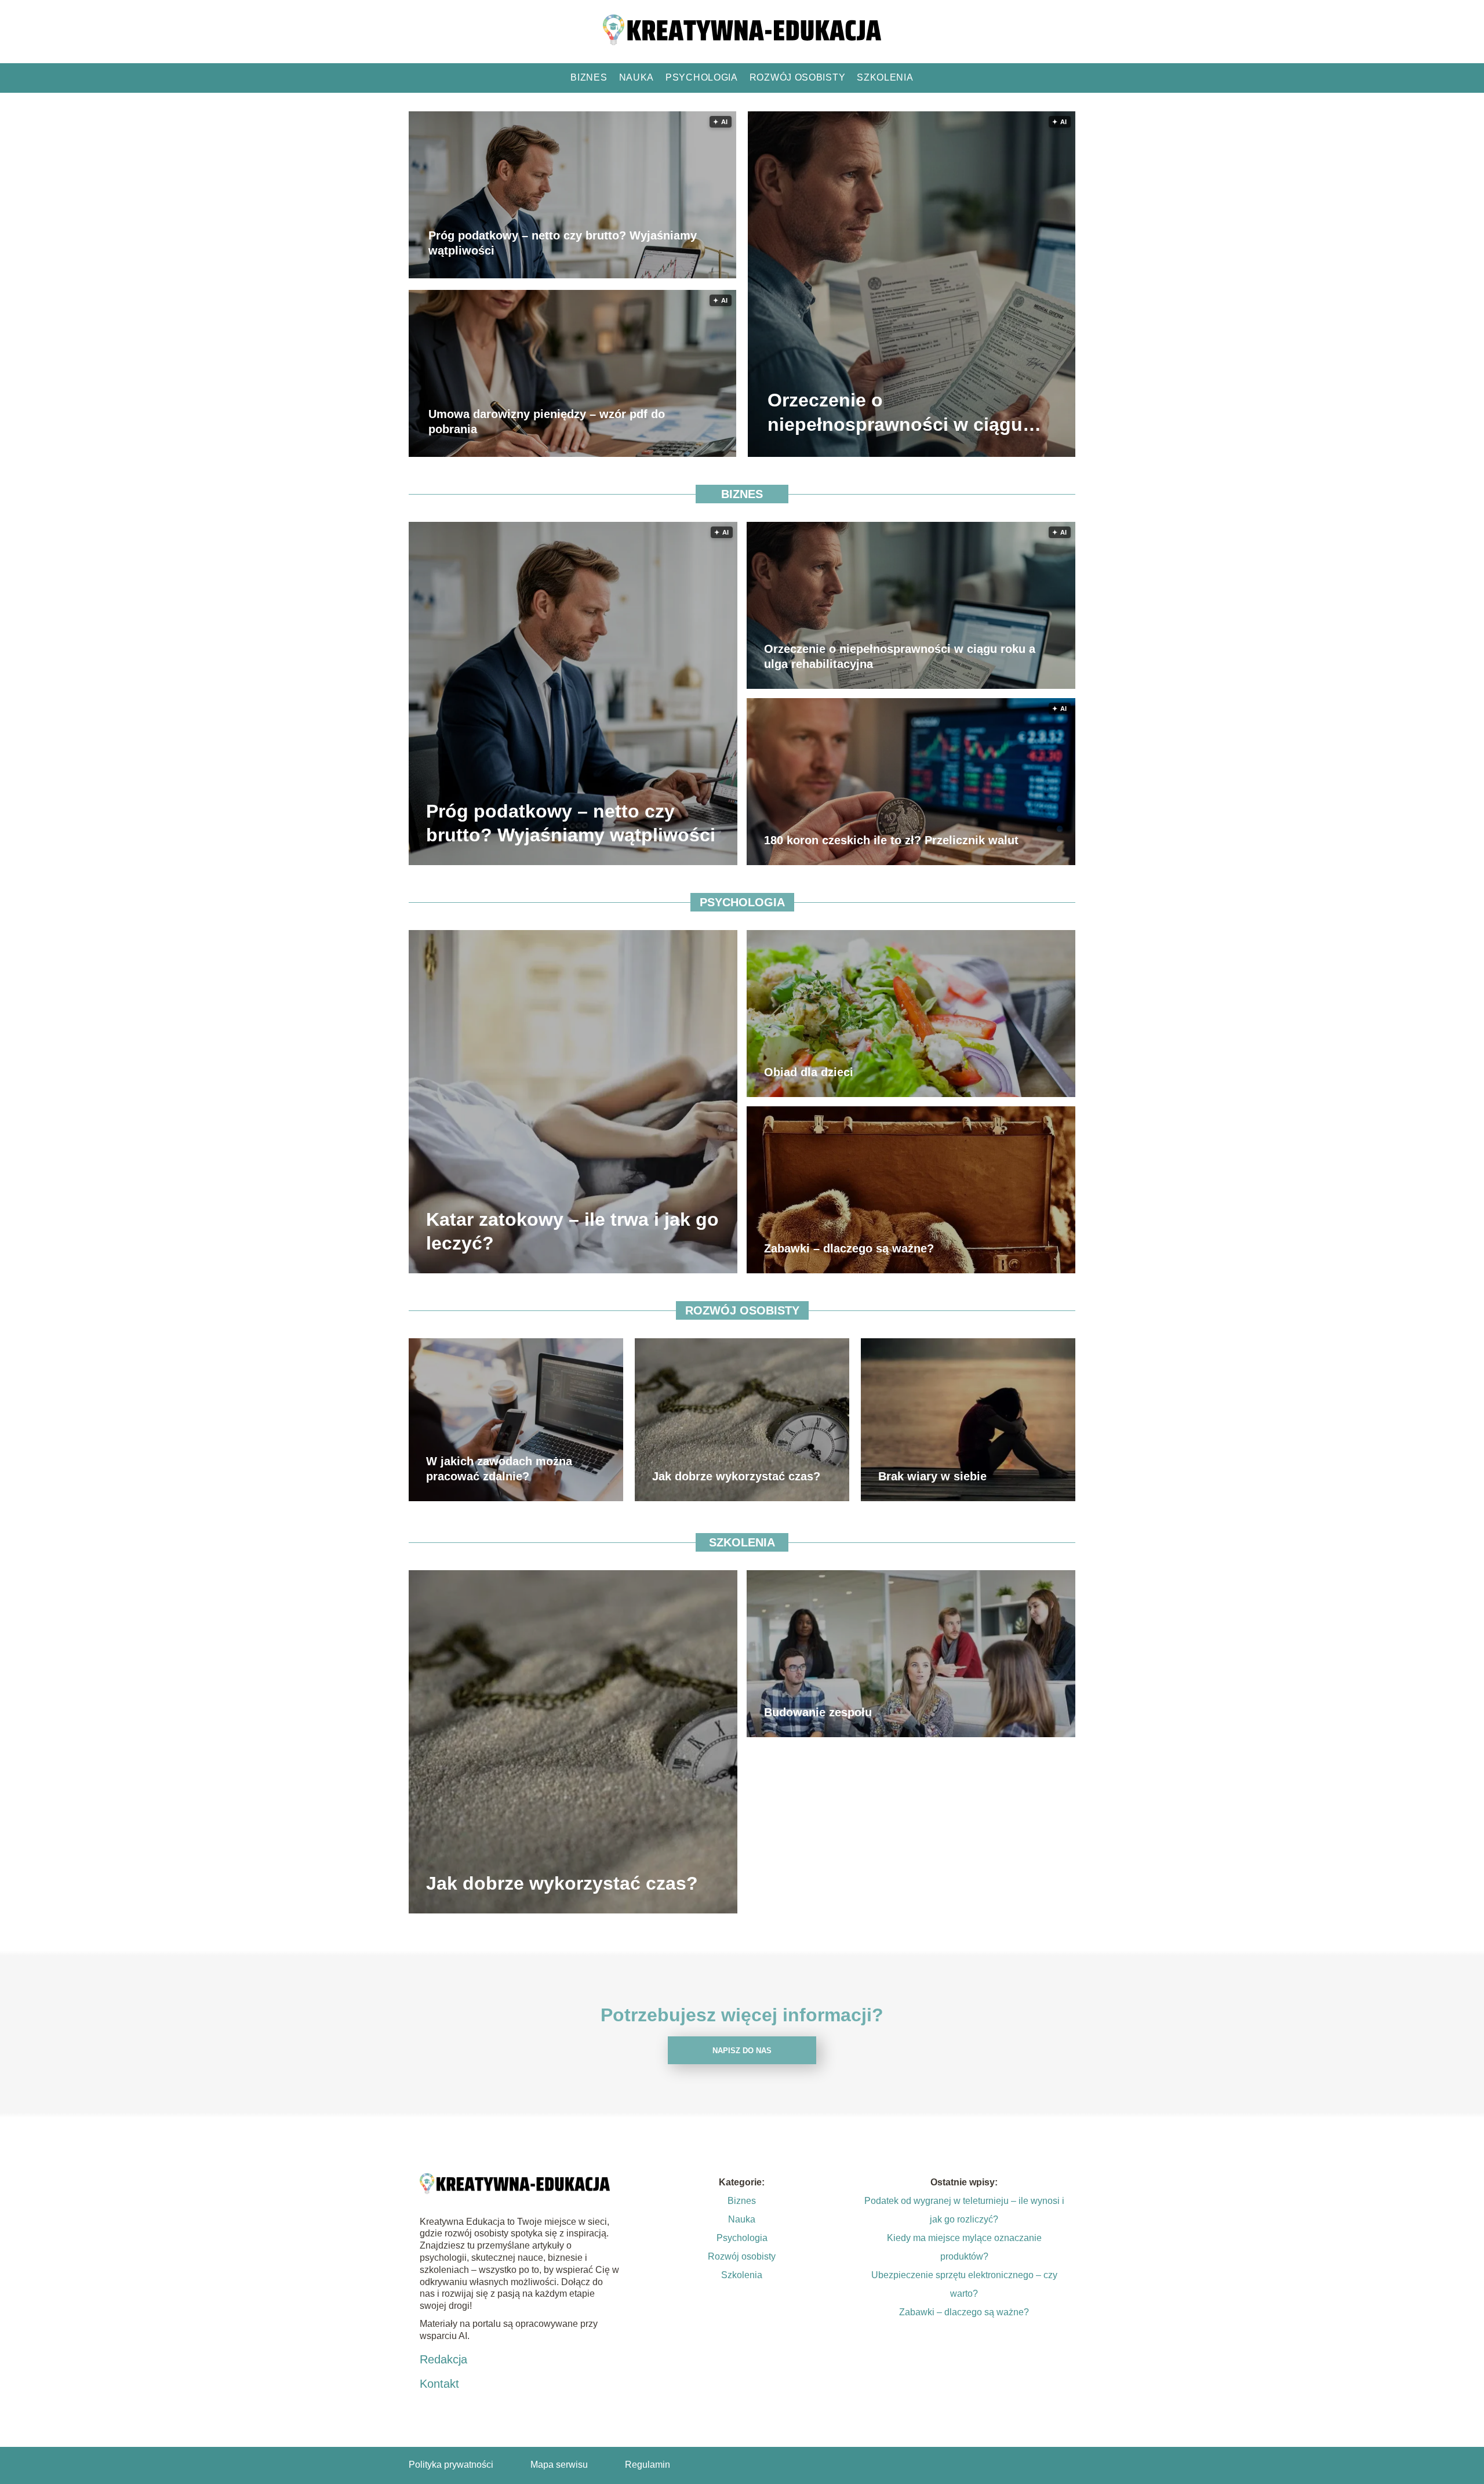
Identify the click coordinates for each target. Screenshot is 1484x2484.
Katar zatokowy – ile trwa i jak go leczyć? (572, 1231)
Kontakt (439, 2384)
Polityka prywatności (451, 2465)
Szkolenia (885, 77)
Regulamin (648, 2465)
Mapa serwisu (559, 2465)
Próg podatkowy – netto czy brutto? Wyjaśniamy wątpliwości (563, 244)
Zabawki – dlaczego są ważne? (849, 1248)
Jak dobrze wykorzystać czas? (736, 1476)
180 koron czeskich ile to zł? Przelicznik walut (891, 840)
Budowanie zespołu (818, 1712)
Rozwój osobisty (798, 77)
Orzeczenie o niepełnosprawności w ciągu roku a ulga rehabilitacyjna (895, 414)
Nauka (637, 77)
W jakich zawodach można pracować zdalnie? (499, 1469)
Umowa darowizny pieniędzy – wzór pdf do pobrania (547, 422)
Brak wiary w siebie (932, 1476)
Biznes (589, 77)
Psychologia (702, 77)
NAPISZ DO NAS (742, 2051)
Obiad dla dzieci (809, 1072)
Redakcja (443, 2359)
